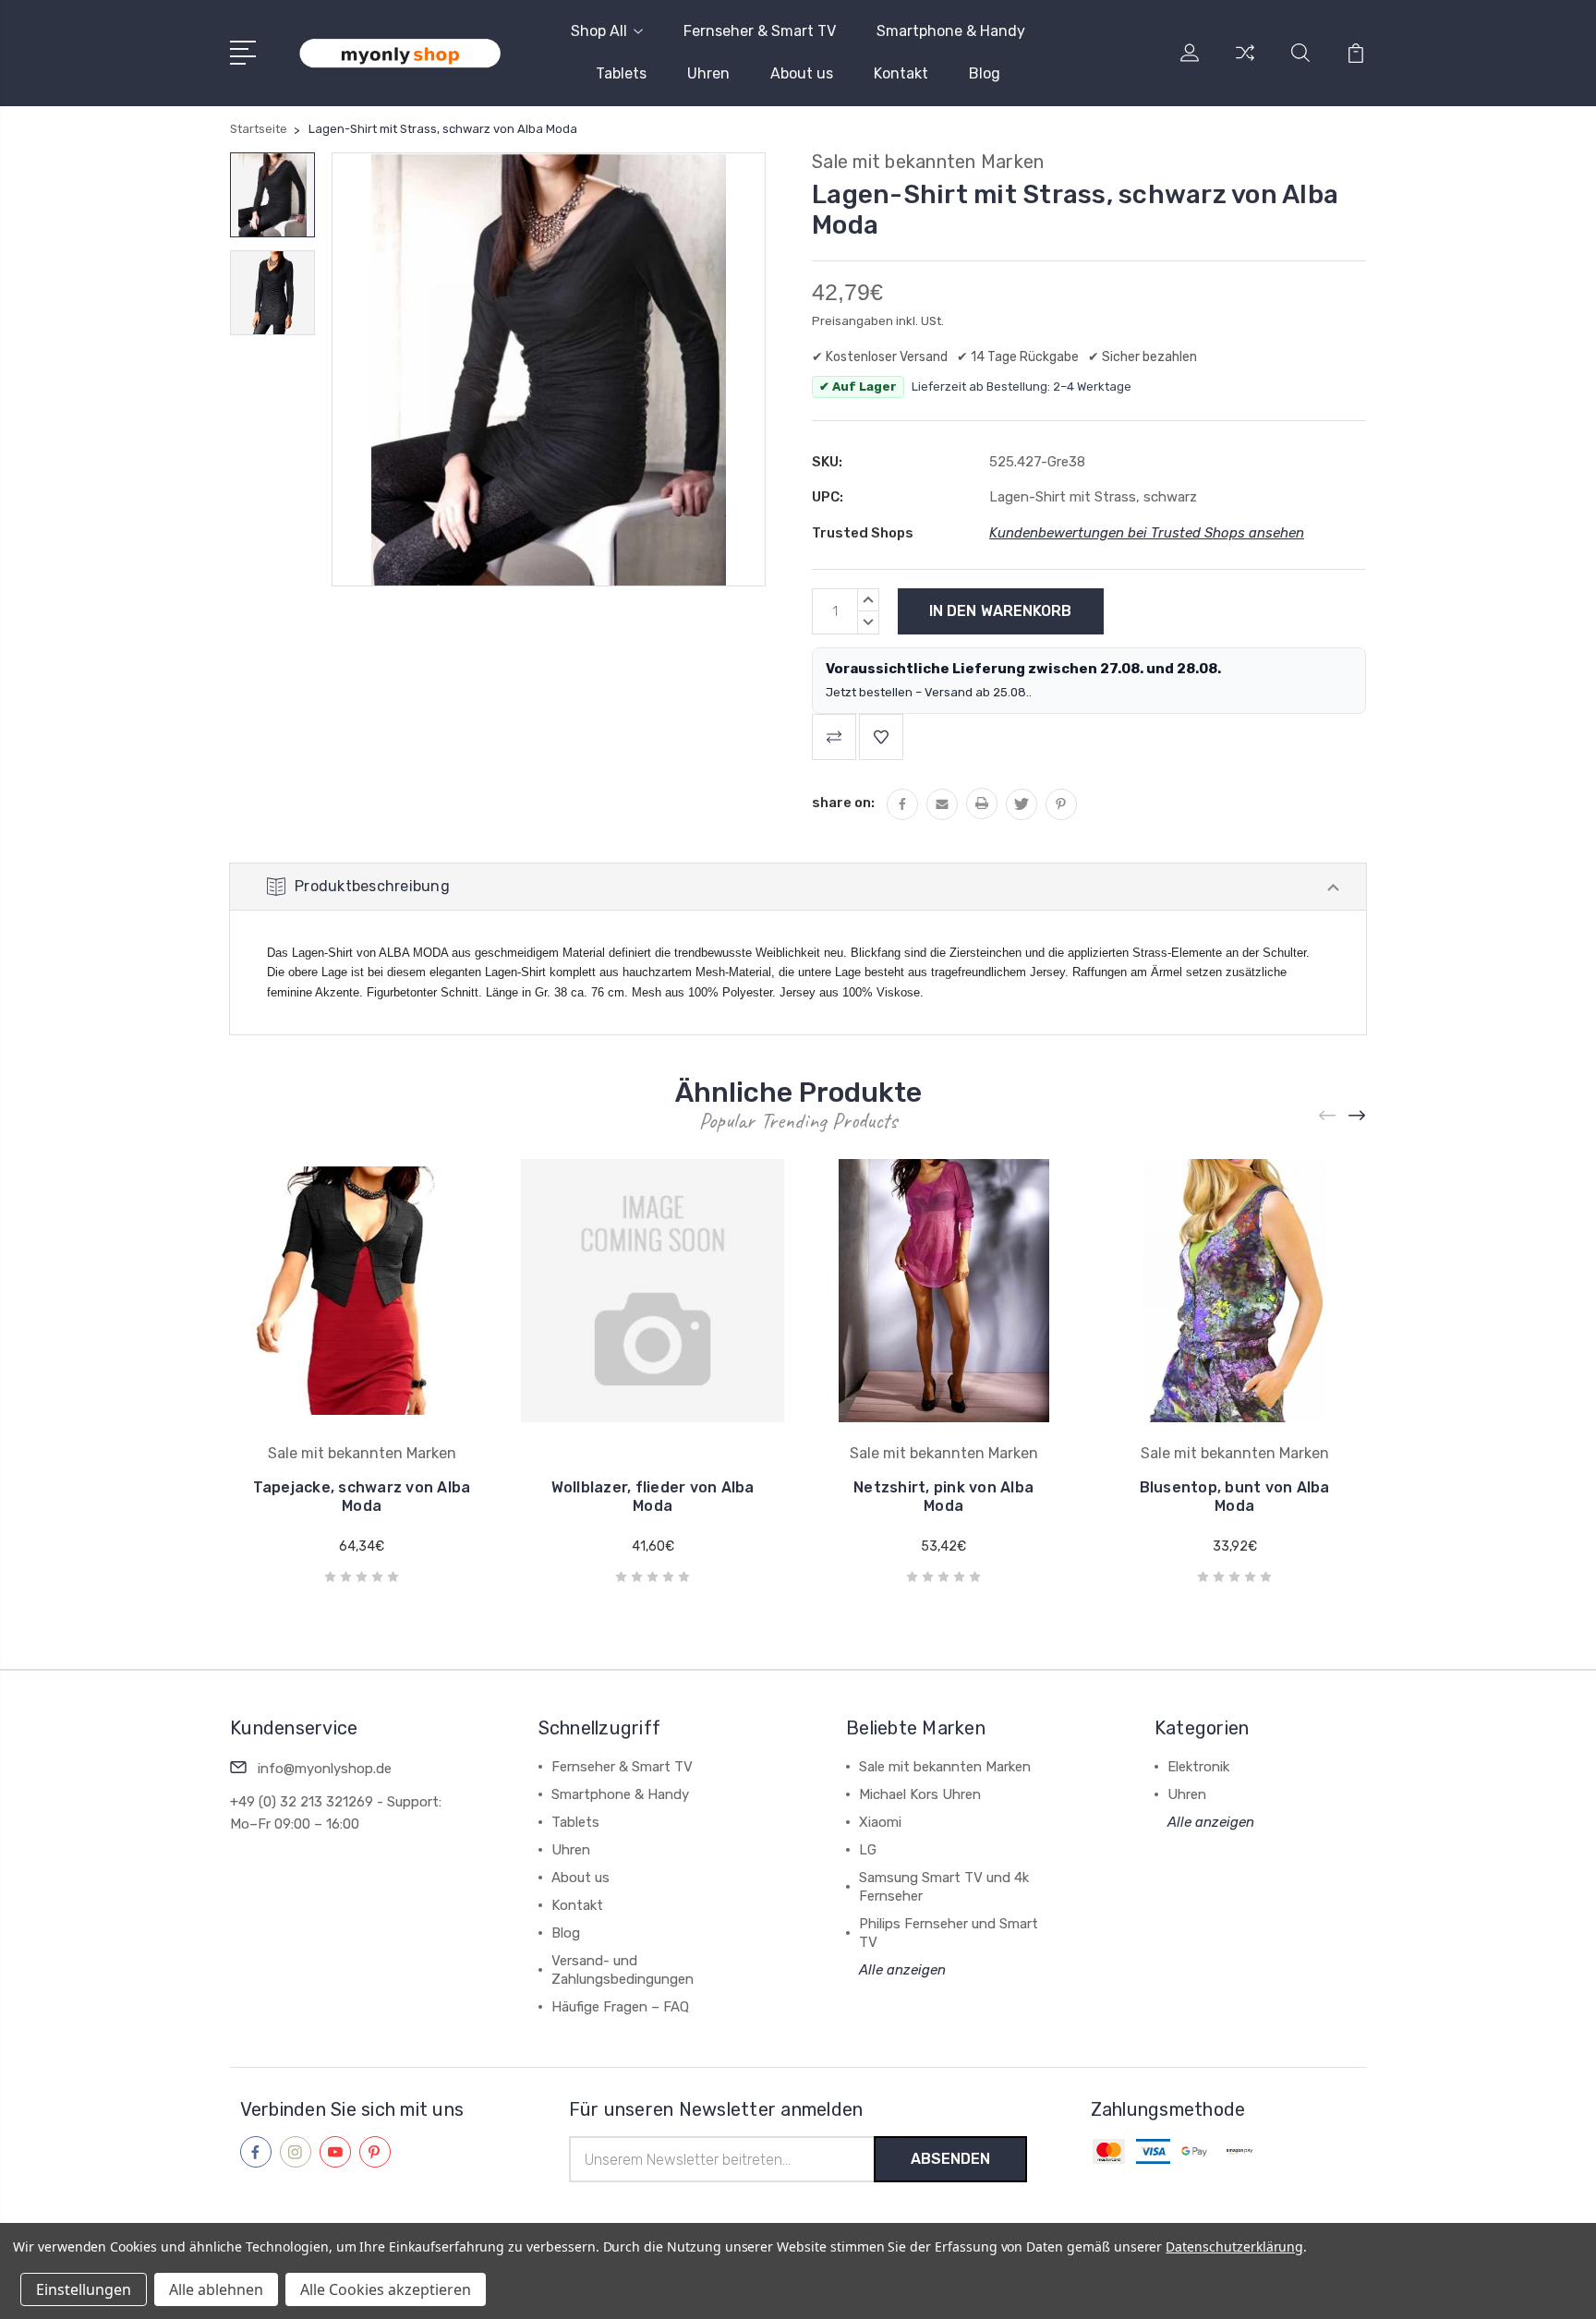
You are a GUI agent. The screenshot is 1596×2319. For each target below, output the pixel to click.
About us (802, 73)
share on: (843, 803)
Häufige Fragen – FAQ (620, 2007)
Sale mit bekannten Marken (945, 1767)
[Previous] (1328, 1115)
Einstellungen (84, 2289)
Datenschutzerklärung (1234, 2247)
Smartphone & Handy (951, 31)
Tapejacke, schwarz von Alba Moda (362, 1497)
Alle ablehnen (216, 2289)
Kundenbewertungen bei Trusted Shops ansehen (1147, 533)
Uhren (708, 73)
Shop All (599, 31)
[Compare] (1245, 64)
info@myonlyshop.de (325, 1769)
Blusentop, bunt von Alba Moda (1235, 1497)
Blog (985, 73)
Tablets (621, 73)
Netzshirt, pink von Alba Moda (943, 1497)
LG (868, 1850)
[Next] (1358, 1115)
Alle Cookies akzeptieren (386, 2289)
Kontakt (901, 73)
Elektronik (1198, 1767)
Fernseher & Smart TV (760, 31)
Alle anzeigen (902, 1970)
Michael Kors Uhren (920, 1794)
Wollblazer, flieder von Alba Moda (653, 1497)
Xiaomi (880, 1822)
